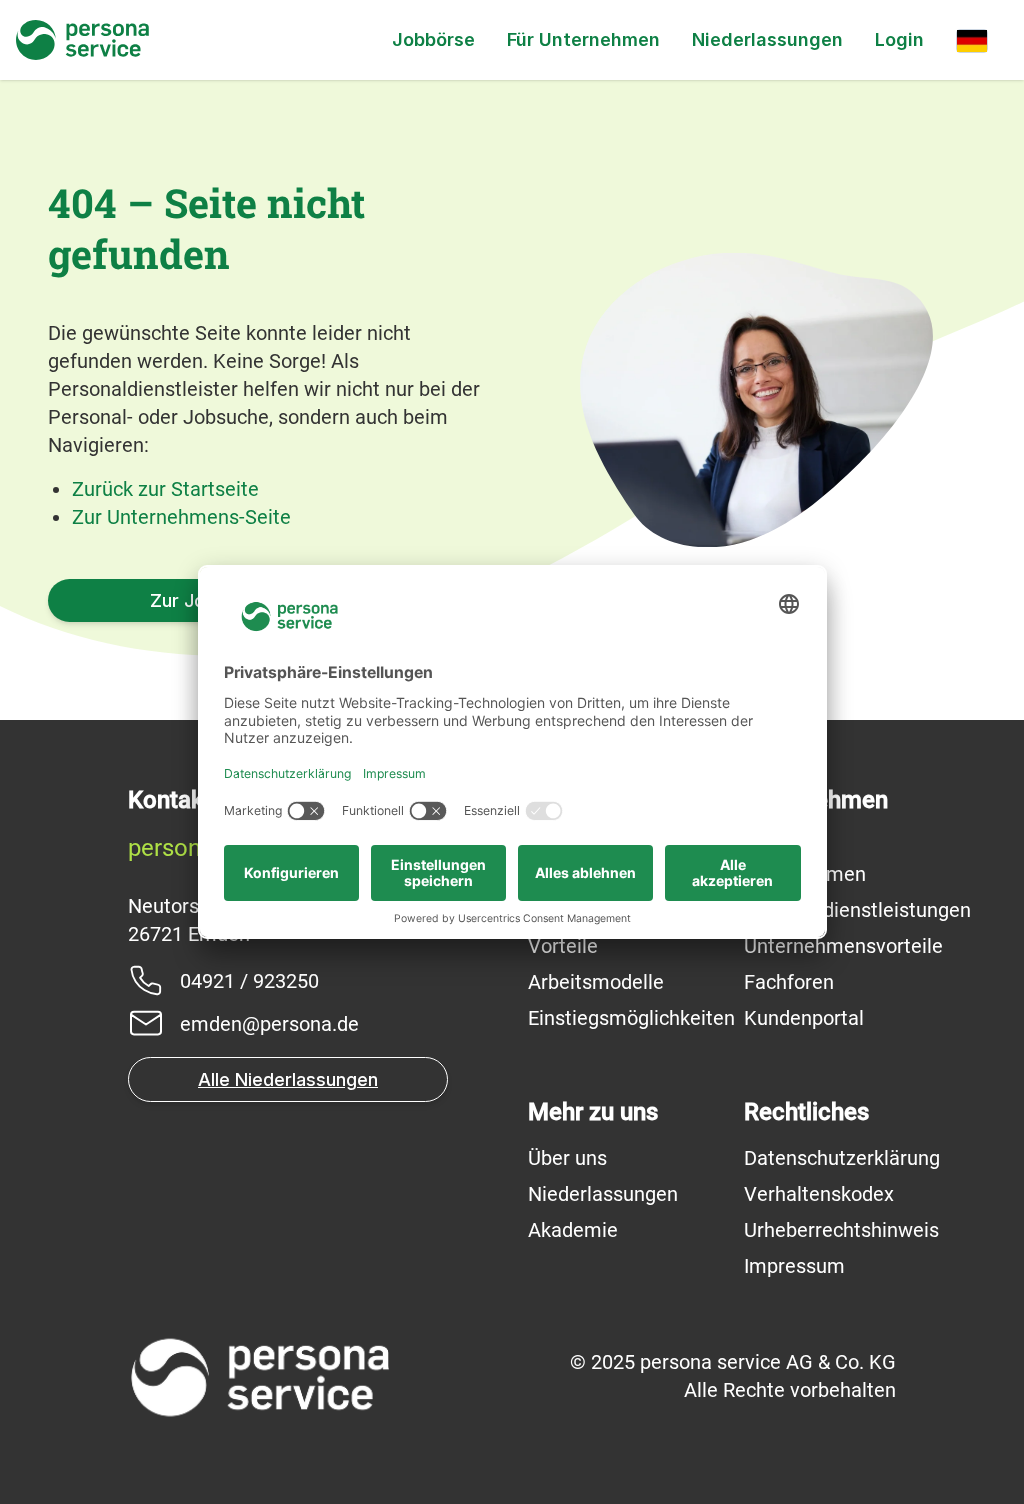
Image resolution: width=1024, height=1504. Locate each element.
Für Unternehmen (583, 39)
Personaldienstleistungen (857, 910)
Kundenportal (804, 1018)
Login (899, 39)
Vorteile (563, 946)
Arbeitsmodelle (596, 982)
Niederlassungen (767, 39)
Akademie (573, 1230)
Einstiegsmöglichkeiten (631, 1018)
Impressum (794, 1266)
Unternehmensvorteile (843, 946)
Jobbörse (433, 39)
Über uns (567, 1158)
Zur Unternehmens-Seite (181, 517)
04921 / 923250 (249, 981)
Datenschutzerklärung (842, 1158)
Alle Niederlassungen (288, 1079)
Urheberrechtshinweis (841, 1230)
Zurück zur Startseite (165, 489)
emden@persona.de (269, 1024)
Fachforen (789, 982)
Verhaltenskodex (819, 1194)
